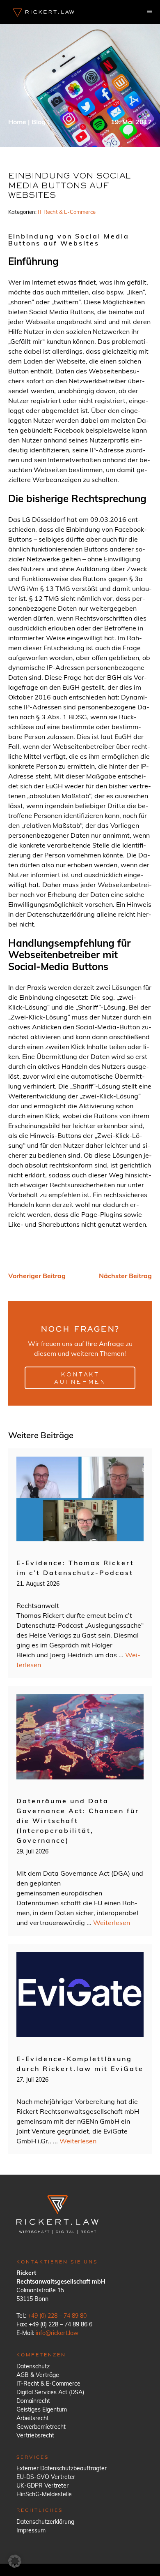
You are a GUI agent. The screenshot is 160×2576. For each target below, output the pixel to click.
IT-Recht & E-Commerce (48, 2384)
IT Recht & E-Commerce (67, 212)
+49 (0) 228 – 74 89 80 (57, 2316)
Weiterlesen (112, 1923)
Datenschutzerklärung (45, 2522)
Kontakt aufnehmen (80, 1379)
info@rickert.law (57, 2333)
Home (17, 122)
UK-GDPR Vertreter (42, 2486)
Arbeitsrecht (33, 2418)
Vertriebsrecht (35, 2435)
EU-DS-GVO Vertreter (46, 2477)
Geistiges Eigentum (42, 2409)
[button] (15, 2561)
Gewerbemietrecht (41, 2427)
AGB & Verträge (38, 2375)
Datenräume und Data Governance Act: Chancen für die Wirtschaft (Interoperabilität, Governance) (78, 1821)
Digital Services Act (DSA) (50, 2392)
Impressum (31, 2530)
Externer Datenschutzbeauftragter (62, 2468)
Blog (39, 122)
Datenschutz (33, 2366)
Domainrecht (33, 2401)
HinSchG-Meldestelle (44, 2494)
